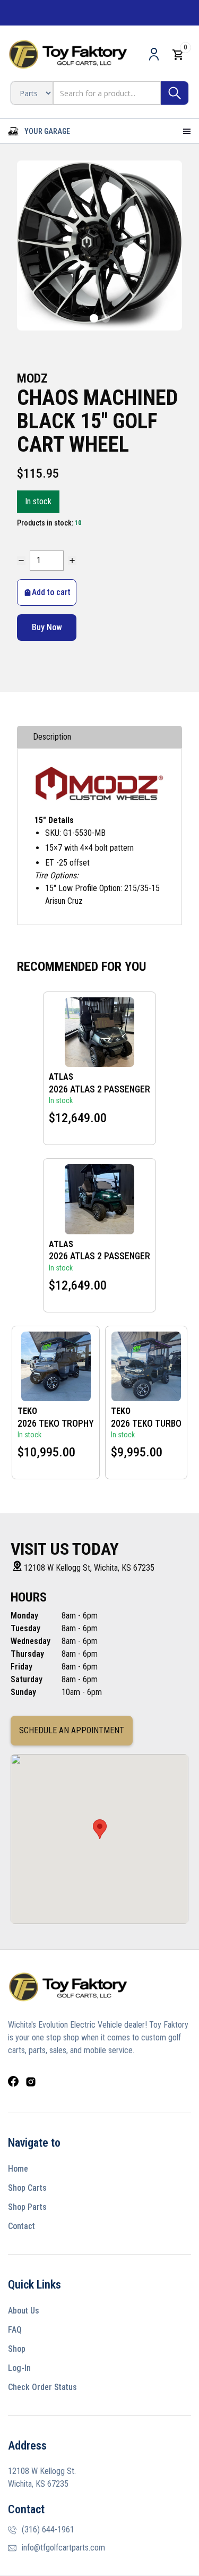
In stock (38, 501)
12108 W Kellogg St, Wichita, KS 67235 (89, 1568)
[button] (39, 131)
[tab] (99, 737)
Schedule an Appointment (72, 1730)
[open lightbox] (99, 245)
